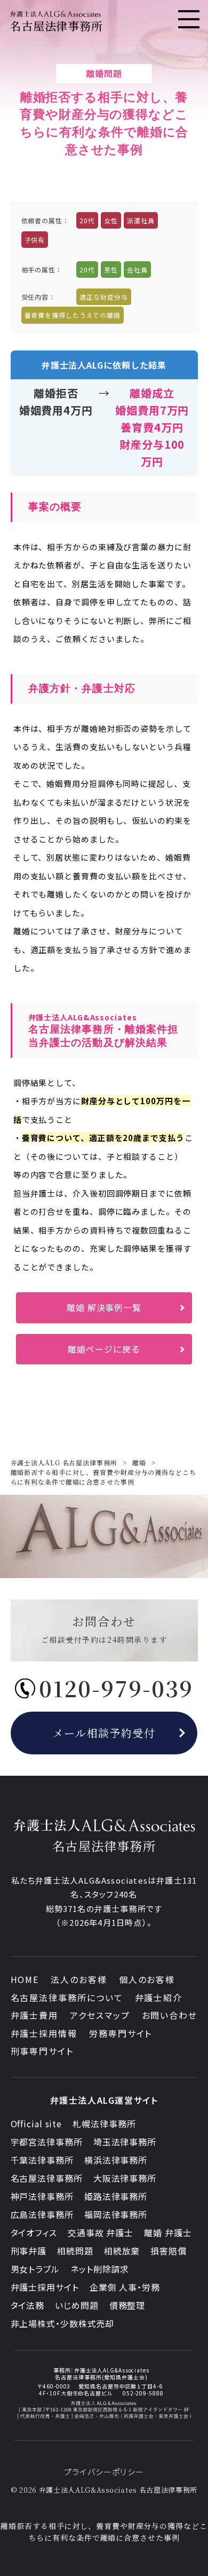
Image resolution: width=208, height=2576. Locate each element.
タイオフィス (34, 2232)
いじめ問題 (77, 2305)
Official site (37, 2124)
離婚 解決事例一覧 (104, 1307)
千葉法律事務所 (42, 2160)
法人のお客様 (79, 1979)
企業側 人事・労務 (125, 2287)
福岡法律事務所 (116, 2214)
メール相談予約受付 (104, 1733)
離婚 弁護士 (168, 2232)
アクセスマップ (100, 2015)
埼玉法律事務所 (125, 2142)
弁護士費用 (35, 2015)
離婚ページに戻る (104, 1349)
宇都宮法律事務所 (47, 2142)
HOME (25, 1979)
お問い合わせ (170, 2015)
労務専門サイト (121, 2033)
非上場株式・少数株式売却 (63, 2323)
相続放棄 (122, 2251)
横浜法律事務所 (116, 2160)
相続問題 (75, 2251)
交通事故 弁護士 (101, 2232)
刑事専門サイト (42, 2051)
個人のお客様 (147, 1979)
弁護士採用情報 (44, 2033)
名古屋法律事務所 (47, 2178)
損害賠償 (169, 2251)
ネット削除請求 (100, 2269)
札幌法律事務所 (104, 2124)
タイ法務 (28, 2305)
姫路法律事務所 (116, 2196)
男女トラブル (35, 2269)
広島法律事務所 (42, 2214)
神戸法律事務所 (42, 2196)
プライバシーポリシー (104, 2472)
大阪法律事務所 (125, 2178)
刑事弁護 (29, 2251)
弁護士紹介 (159, 1997)
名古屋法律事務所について (67, 1997)
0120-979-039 (116, 1688)
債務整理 (127, 2305)
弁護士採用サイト (45, 2287)
